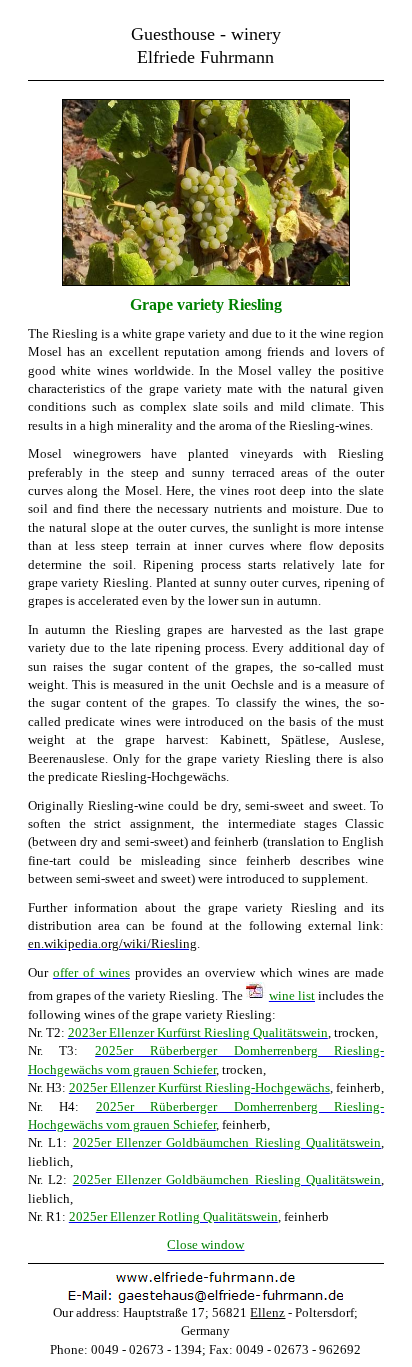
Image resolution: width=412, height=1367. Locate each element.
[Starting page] (205, 1277)
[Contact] (205, 1299)
